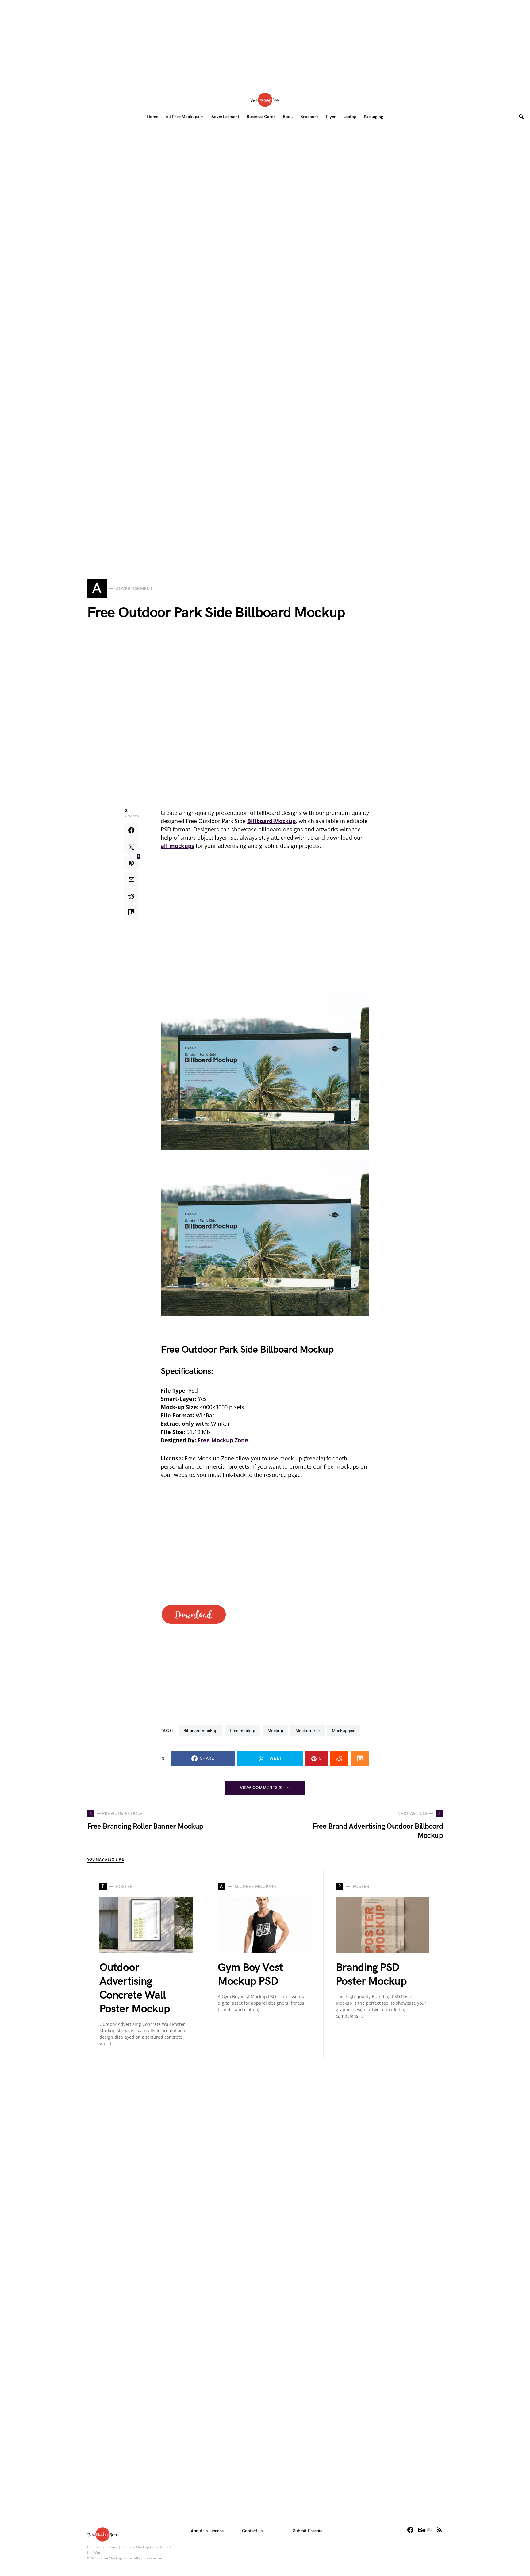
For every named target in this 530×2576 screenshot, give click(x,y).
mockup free (307, 1731)
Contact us (252, 2531)
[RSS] (439, 2530)
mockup (275, 1731)
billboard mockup (200, 1731)
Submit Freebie (308, 2531)
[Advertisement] (265, 43)
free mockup (242, 1731)
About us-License (207, 2531)
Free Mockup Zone (223, 1440)
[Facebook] (410, 2530)
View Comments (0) (262, 1788)
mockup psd (344, 1731)
